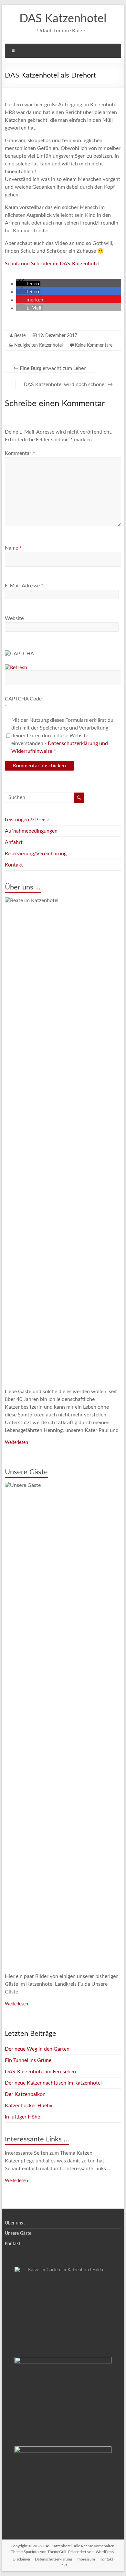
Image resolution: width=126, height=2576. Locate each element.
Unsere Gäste (26, 1472)
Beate (20, 336)
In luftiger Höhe (22, 2117)
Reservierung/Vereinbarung (36, 854)
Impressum (86, 2559)
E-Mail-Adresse (24, 586)
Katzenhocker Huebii (29, 2106)
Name (13, 548)
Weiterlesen (16, 1443)
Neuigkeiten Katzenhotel (38, 345)
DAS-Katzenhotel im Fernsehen (40, 2072)
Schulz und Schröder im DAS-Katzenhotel (52, 264)
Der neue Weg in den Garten (37, 2049)
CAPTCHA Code (23, 699)
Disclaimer (21, 2559)
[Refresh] (16, 668)
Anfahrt (14, 842)
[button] (28, 284)
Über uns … (23, 887)
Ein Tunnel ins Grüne (28, 2060)
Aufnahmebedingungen (31, 831)
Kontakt (14, 865)
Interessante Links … (37, 2139)
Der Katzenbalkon (25, 2094)
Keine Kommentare (94, 345)
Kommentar (20, 453)
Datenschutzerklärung (53, 2559)
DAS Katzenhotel (63, 19)
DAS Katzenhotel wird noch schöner (68, 384)
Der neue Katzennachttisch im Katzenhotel (53, 2083)
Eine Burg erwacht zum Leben (50, 368)
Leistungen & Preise (27, 820)
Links (63, 2565)
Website (14, 618)
